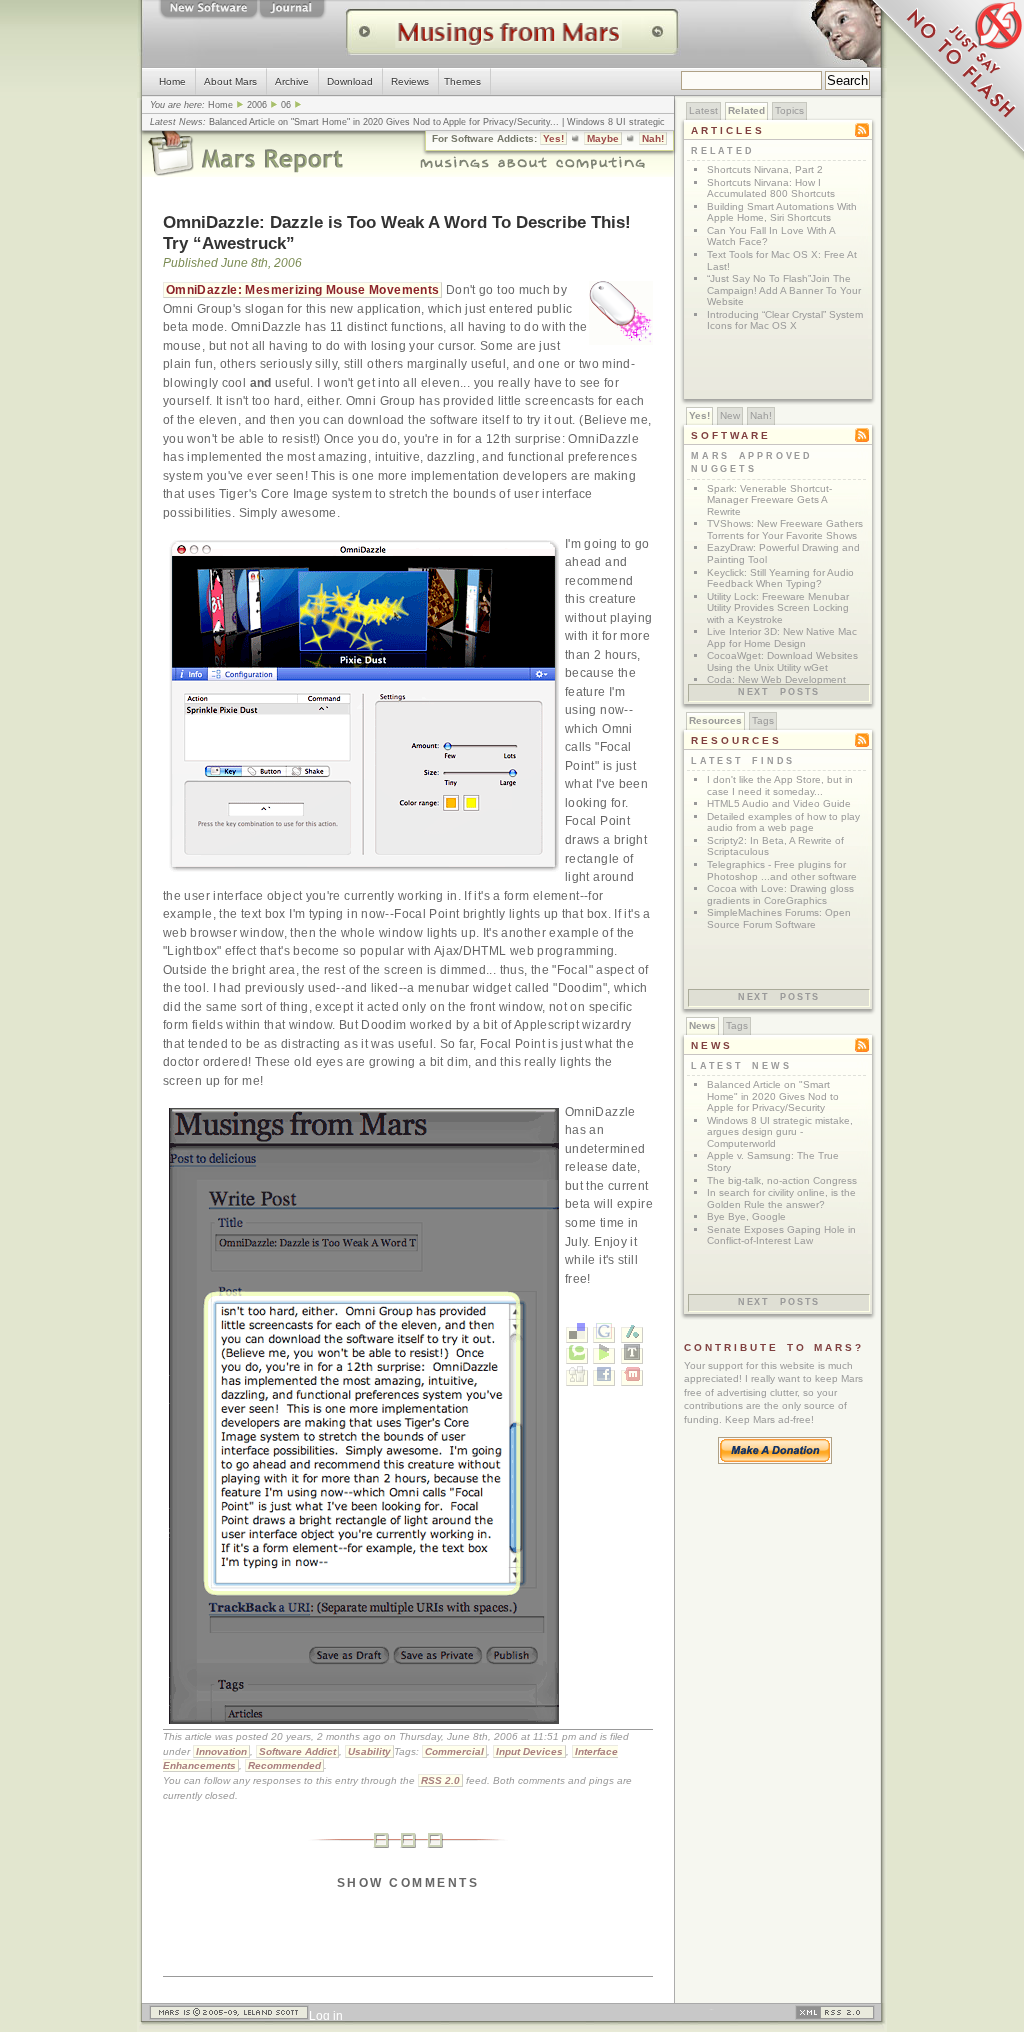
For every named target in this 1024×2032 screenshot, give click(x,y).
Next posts (779, 692)
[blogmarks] (604, 1356)
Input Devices (529, 1751)
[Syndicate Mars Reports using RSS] (835, 2016)
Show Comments (408, 1883)
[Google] (604, 1335)
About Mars (230, 81)
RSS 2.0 (440, 1780)
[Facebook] (604, 1378)
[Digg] (577, 1378)
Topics (789, 110)
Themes (462, 81)
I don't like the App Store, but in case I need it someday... (780, 785)
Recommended (284, 1765)
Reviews (410, 81)
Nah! (653, 138)
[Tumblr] (632, 1356)
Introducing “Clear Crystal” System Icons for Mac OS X (785, 320)
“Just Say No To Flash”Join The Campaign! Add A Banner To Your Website (784, 290)
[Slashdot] (632, 1335)
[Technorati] (577, 1356)
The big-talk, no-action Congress (782, 1180)
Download (350, 81)
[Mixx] (632, 1378)
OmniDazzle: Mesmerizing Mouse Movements (302, 290)
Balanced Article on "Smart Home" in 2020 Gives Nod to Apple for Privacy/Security (379, 122)
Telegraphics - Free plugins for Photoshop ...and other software (782, 870)
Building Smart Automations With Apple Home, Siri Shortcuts (782, 212)
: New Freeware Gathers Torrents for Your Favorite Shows (785, 529)
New (730, 415)
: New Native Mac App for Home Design (782, 637)
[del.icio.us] (577, 1335)
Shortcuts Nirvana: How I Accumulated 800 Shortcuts (771, 188)
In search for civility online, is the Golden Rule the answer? (781, 1198)
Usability (369, 1751)
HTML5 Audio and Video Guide (779, 803)
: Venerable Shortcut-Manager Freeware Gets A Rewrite (769, 500)
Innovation (221, 1751)
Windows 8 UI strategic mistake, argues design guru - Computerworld (780, 1132)
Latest (703, 110)
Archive (292, 81)
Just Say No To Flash (944, 80)
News (702, 1025)
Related (746, 110)
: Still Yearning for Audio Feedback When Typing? (780, 578)
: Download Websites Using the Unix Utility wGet (782, 661)
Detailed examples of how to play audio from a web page (783, 822)
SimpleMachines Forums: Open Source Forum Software (779, 918)
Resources (715, 720)
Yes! (553, 138)
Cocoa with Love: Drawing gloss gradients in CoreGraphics (780, 894)
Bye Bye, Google (746, 1216)
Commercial (454, 1751)
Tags (763, 720)
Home (172, 81)
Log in (326, 2016)
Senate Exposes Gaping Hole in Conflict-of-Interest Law (781, 1235)
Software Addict (297, 1751)
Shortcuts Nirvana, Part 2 (765, 169)
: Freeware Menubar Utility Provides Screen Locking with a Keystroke (778, 608)
